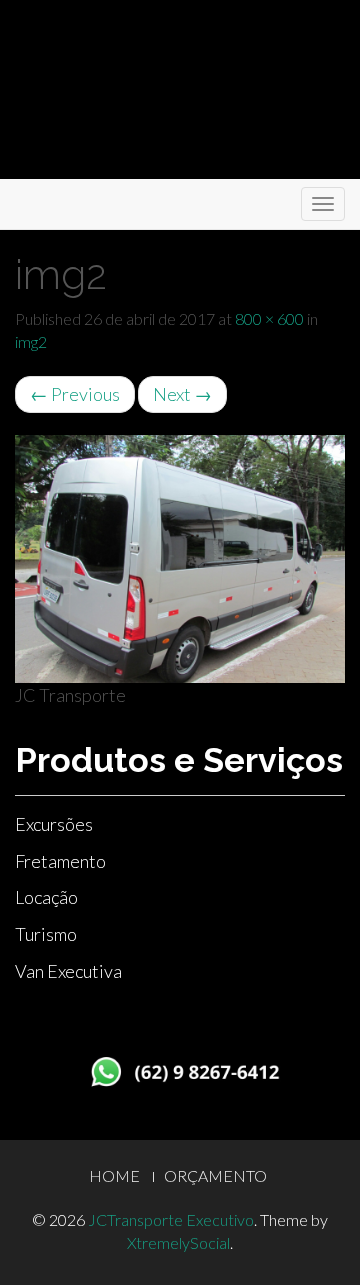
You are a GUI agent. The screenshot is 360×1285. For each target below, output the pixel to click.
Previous (75, 394)
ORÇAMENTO (215, 1175)
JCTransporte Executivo (171, 1219)
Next (182, 394)
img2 (31, 341)
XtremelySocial (178, 1242)
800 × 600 (269, 318)
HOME (114, 1175)
